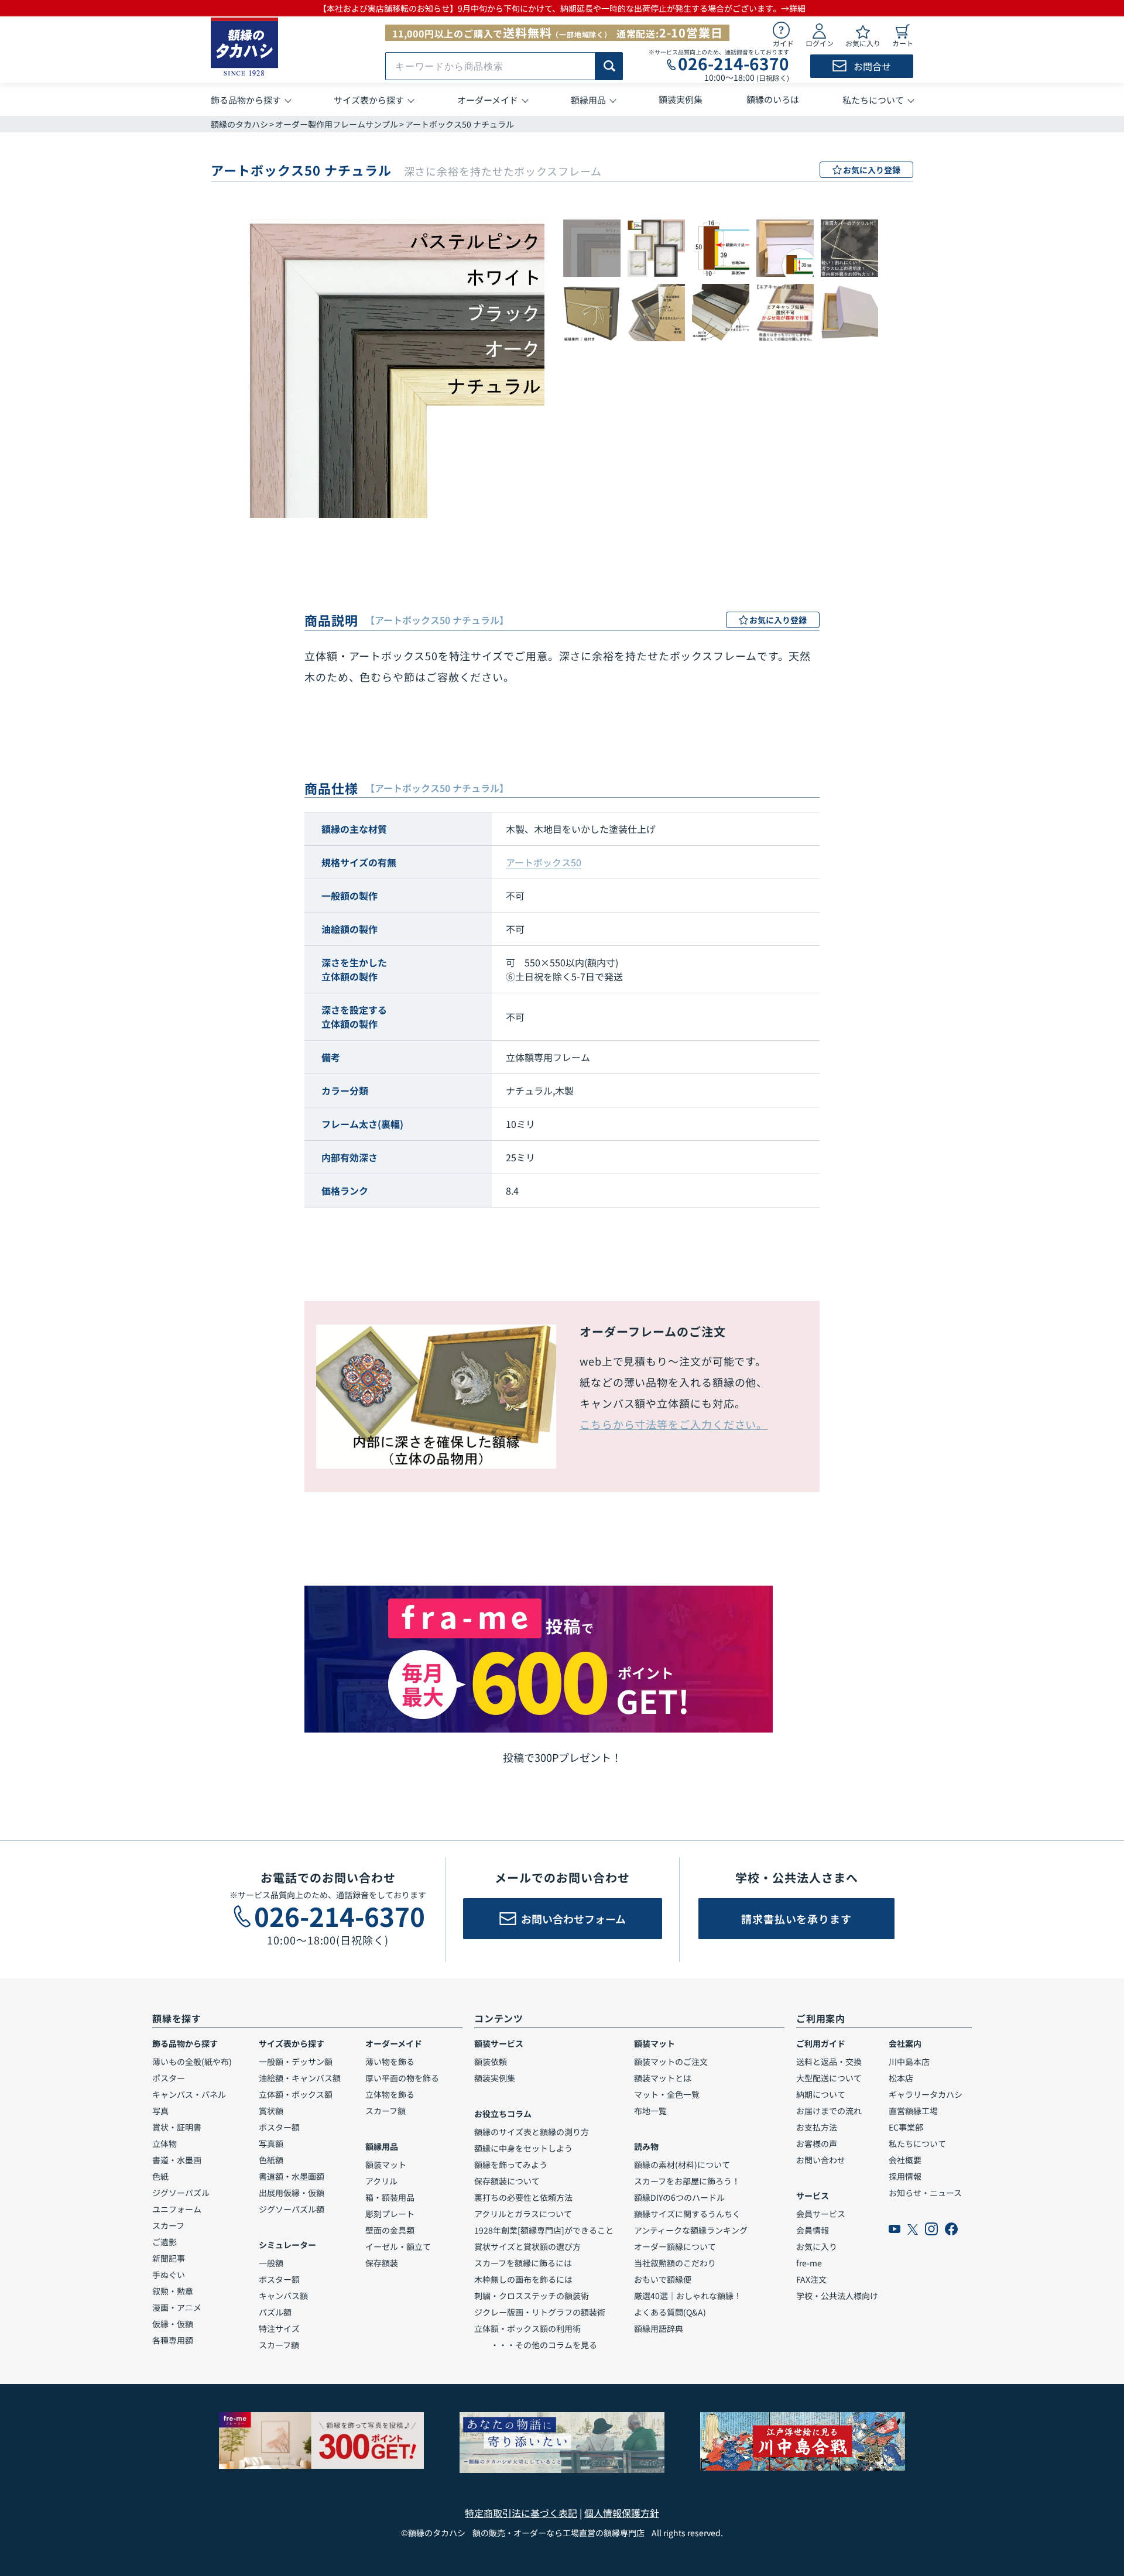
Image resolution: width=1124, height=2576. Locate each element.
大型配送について (829, 2078)
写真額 (271, 2143)
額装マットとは (663, 2078)
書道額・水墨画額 (292, 2176)
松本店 (901, 2078)
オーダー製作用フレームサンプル (337, 124)
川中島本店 (909, 2062)
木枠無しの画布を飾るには (523, 2279)
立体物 (165, 2143)
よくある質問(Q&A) (670, 2312)
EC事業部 (906, 2127)
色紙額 (271, 2160)
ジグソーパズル (181, 2193)
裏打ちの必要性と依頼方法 (523, 2197)
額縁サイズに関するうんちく (687, 2214)
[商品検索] (609, 66)
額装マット (386, 2165)
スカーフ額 (279, 2345)
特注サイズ (279, 2328)
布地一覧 (650, 2111)
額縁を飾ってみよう (511, 2165)
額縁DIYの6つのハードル (679, 2197)
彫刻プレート (390, 2214)
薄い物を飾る (390, 2062)
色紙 (160, 2176)
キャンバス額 (283, 2296)
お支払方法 (817, 2127)
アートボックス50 (544, 862)
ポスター (169, 2078)
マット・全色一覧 (667, 2094)
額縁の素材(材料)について (682, 2165)
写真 (160, 2111)
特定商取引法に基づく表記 (521, 2513)
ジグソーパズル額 (292, 2209)
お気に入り (817, 2246)
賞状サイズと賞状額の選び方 (527, 2246)
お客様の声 (817, 2143)
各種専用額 (173, 2340)
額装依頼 (491, 2062)
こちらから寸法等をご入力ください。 (674, 1424)
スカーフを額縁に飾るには (523, 2263)
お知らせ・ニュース (925, 2193)
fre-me (809, 2263)
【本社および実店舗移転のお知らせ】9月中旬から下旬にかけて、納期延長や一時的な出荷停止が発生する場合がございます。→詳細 (562, 8)
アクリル (381, 2181)
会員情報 (813, 2230)
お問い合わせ (821, 2160)
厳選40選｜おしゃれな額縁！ (688, 2296)
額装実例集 (495, 2078)
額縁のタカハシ (239, 124)
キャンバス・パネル (189, 2094)
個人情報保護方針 (622, 2513)
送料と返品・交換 (829, 2062)
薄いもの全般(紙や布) (192, 2062)
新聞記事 (169, 2258)
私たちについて (917, 2143)
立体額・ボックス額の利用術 (527, 2328)
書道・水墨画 (177, 2160)
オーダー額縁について (675, 2246)
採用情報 (905, 2176)
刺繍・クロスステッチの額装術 (532, 2296)
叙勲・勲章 (173, 2291)
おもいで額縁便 (663, 2279)
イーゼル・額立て (398, 2246)
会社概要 (905, 2160)
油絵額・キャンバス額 (300, 2078)
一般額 (271, 2263)
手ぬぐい (169, 2275)
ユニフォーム (177, 2209)
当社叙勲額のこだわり (675, 2263)
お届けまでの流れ (829, 2111)
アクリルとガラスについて (523, 2214)
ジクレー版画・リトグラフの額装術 (540, 2312)
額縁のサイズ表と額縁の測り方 (532, 2132)
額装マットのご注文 (671, 2062)
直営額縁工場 (913, 2111)
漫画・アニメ (177, 2307)
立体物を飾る (390, 2094)
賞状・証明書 (177, 2127)
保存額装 (382, 2263)
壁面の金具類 (390, 2230)
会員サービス (821, 2214)
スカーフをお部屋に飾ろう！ (687, 2181)
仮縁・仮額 (173, 2324)
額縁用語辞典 (659, 2328)
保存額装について (507, 2181)
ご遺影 (165, 2242)
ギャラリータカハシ (926, 2094)
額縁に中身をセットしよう (523, 2148)
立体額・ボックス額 (296, 2094)
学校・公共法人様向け (837, 2296)
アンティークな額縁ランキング (691, 2230)
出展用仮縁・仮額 (292, 2193)
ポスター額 (279, 2127)
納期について (821, 2094)
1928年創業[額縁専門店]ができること (544, 2230)
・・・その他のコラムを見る (536, 2345)
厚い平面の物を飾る (402, 2078)
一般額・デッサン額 (296, 2062)
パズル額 (275, 2312)
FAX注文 (811, 2279)
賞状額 (271, 2111)
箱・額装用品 (390, 2197)
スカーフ (168, 2225)
